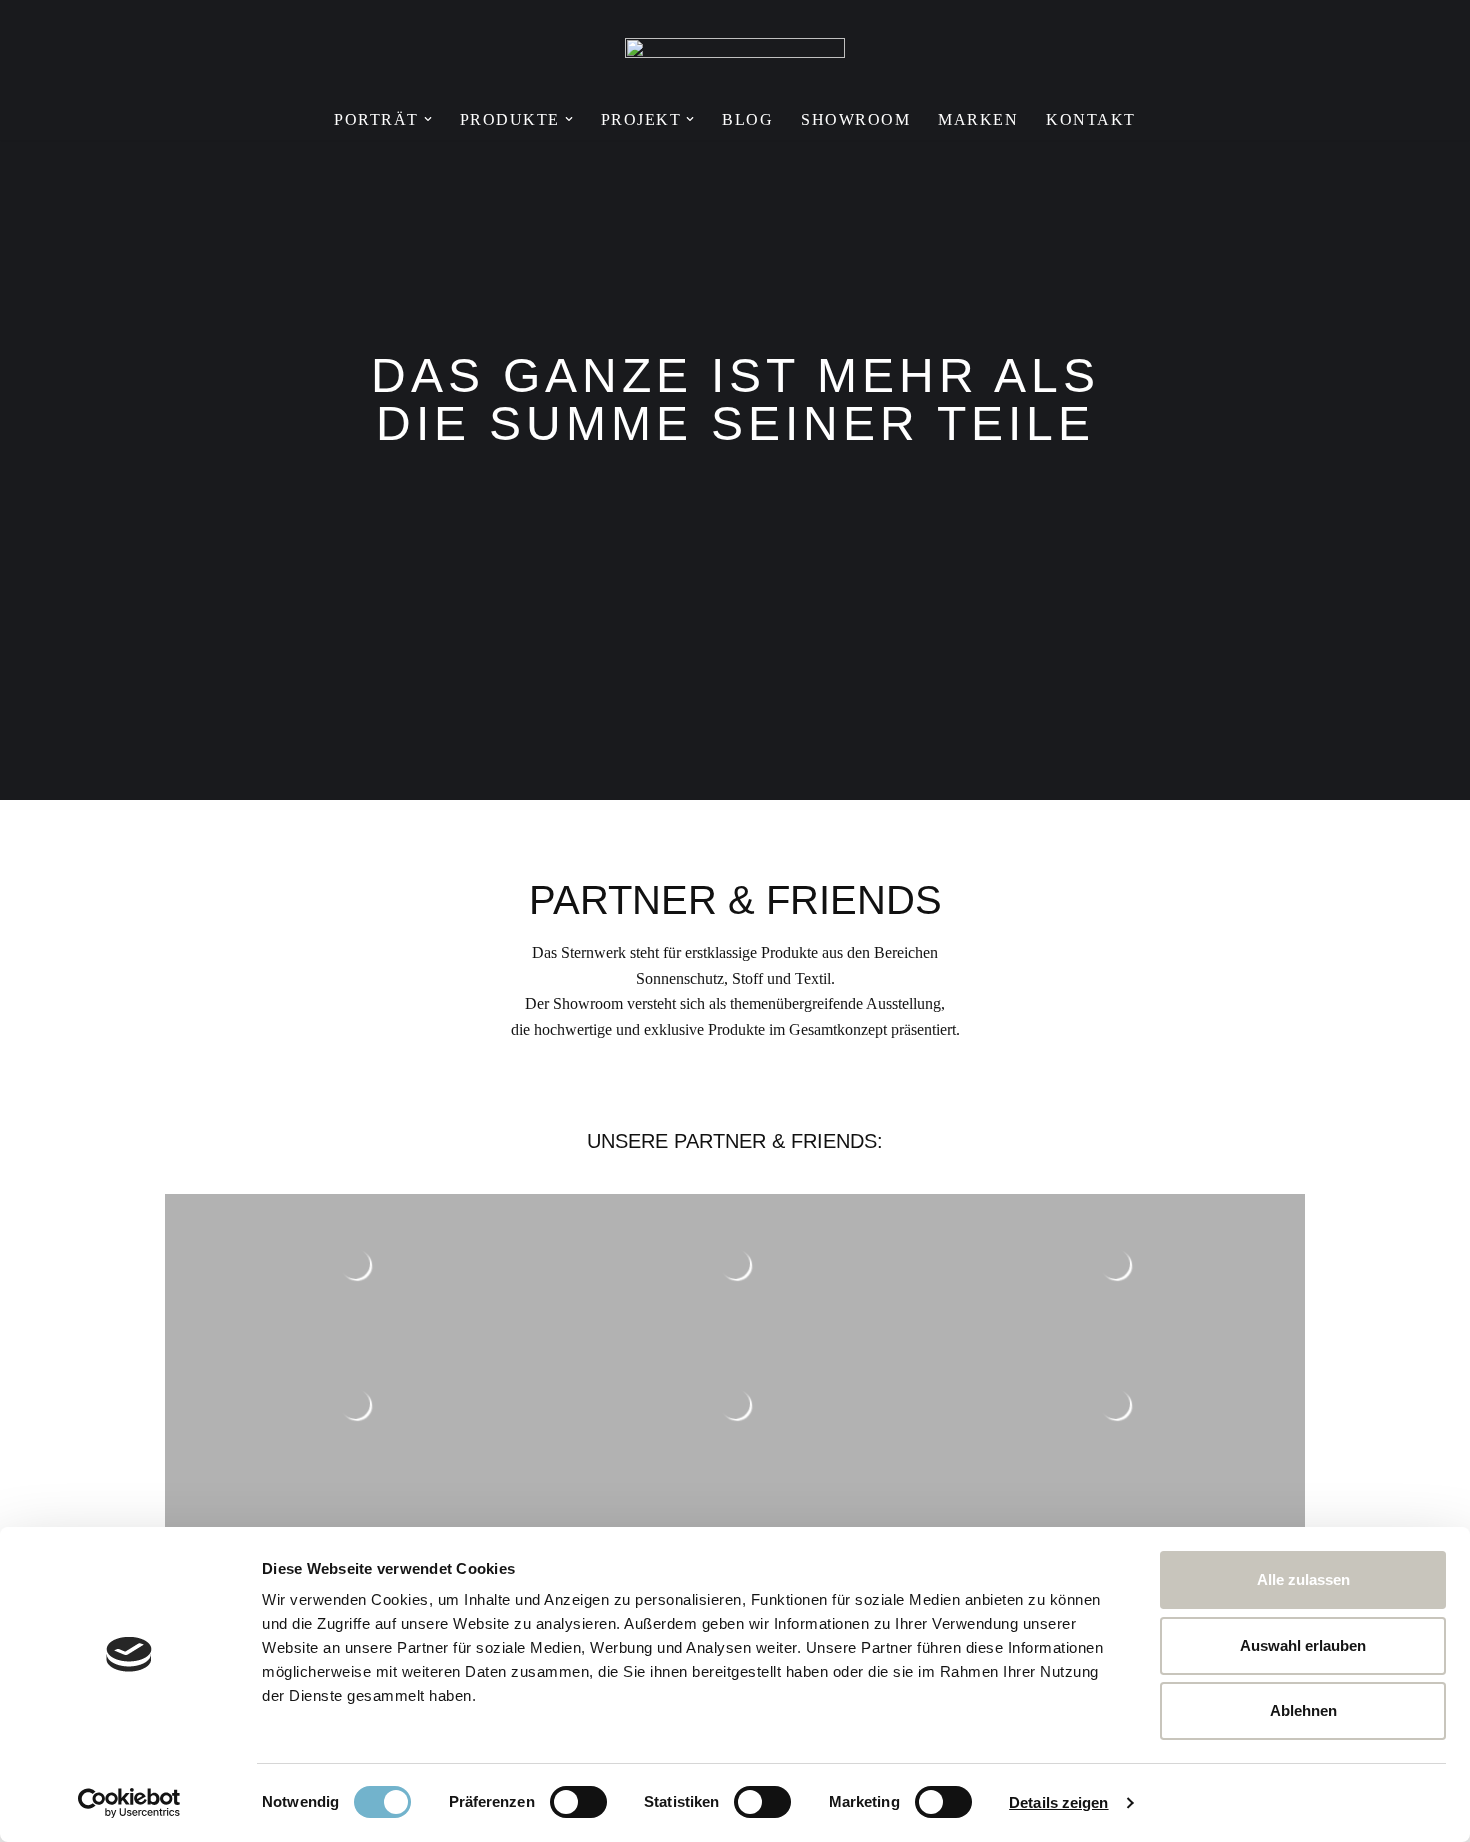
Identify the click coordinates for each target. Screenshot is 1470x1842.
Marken (978, 119)
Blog (747, 119)
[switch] (578, 1802)
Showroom (855, 119)
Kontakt (1091, 119)
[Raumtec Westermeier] (735, 59)
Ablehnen (1303, 1710)
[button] (428, 119)
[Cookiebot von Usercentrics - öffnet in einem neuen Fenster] (129, 1803)
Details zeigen (1058, 1802)
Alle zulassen (1303, 1579)
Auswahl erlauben (1303, 1645)
